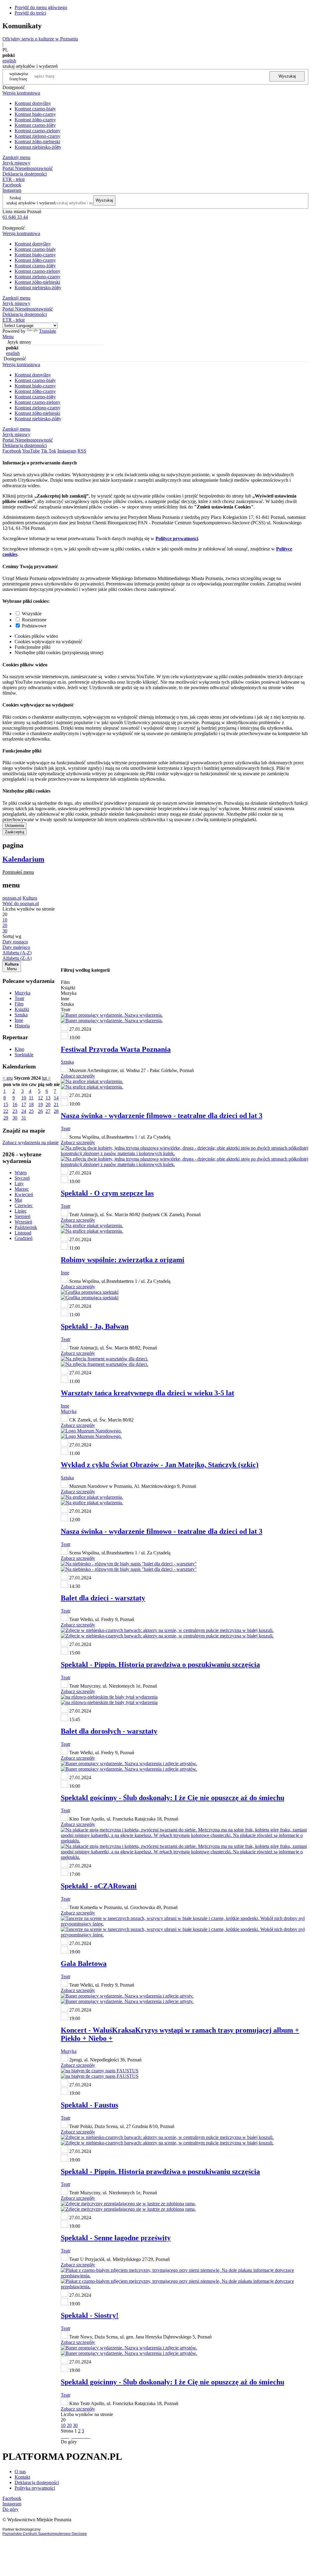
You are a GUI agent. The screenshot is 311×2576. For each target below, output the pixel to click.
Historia (22, 1026)
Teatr (19, 998)
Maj (18, 1200)
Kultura (30, 898)
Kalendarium (23, 859)
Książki (22, 1009)
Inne (19, 1020)
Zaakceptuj (15, 832)
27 (48, 1111)
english (9, 61)
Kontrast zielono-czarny (38, 136)
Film (19, 1004)
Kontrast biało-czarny (35, 114)
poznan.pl (12, 898)
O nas (20, 2472)
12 (40, 1098)
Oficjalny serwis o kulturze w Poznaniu (40, 39)
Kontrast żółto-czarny (35, 120)
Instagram (12, 190)
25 (31, 1111)
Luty (19, 1184)
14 (56, 1098)
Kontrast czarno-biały (35, 109)
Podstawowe (34, 626)
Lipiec (21, 1211)
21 (56, 1104)
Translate (48, 331)
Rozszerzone (34, 620)
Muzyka (22, 993)
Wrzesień (23, 1222)
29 (6, 1118)
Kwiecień (24, 1194)
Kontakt (22, 2477)
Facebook (12, 185)
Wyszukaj (287, 76)
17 (24, 1104)
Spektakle (24, 1055)
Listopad (23, 1233)
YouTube (31, 451)
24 (24, 1111)
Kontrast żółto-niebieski (37, 142)
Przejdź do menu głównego (41, 7)
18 (31, 1104)
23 (15, 1111)
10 (24, 1098)
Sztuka (21, 1015)
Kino (19, 1049)
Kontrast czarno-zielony (38, 131)
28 (56, 1111)
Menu (8, 337)
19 (40, 1104)
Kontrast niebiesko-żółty (38, 147)
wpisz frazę (23, 76)
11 (31, 1098)
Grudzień (24, 1238)
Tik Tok (49, 451)
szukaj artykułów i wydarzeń (31, 203)
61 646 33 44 (15, 217)
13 (48, 1098)
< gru (8, 1078)
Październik (26, 1227)
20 (48, 1104)
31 (24, 1118)
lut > (46, 1078)
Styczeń (22, 1178)
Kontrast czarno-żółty (35, 125)
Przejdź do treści (30, 13)
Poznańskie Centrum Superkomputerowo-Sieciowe (45, 2534)
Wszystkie (32, 614)
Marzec (22, 1189)
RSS (82, 451)
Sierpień (22, 1216)
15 (6, 1104)
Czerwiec (24, 1205)
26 (40, 1111)
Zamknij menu (16, 157)
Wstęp (21, 1173)
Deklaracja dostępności (37, 2482)
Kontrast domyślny (33, 103)
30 (15, 1118)
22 (6, 1111)
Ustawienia (14, 826)
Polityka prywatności (35, 2488)
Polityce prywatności (177, 538)
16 (15, 1104)
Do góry (69, 2442)
